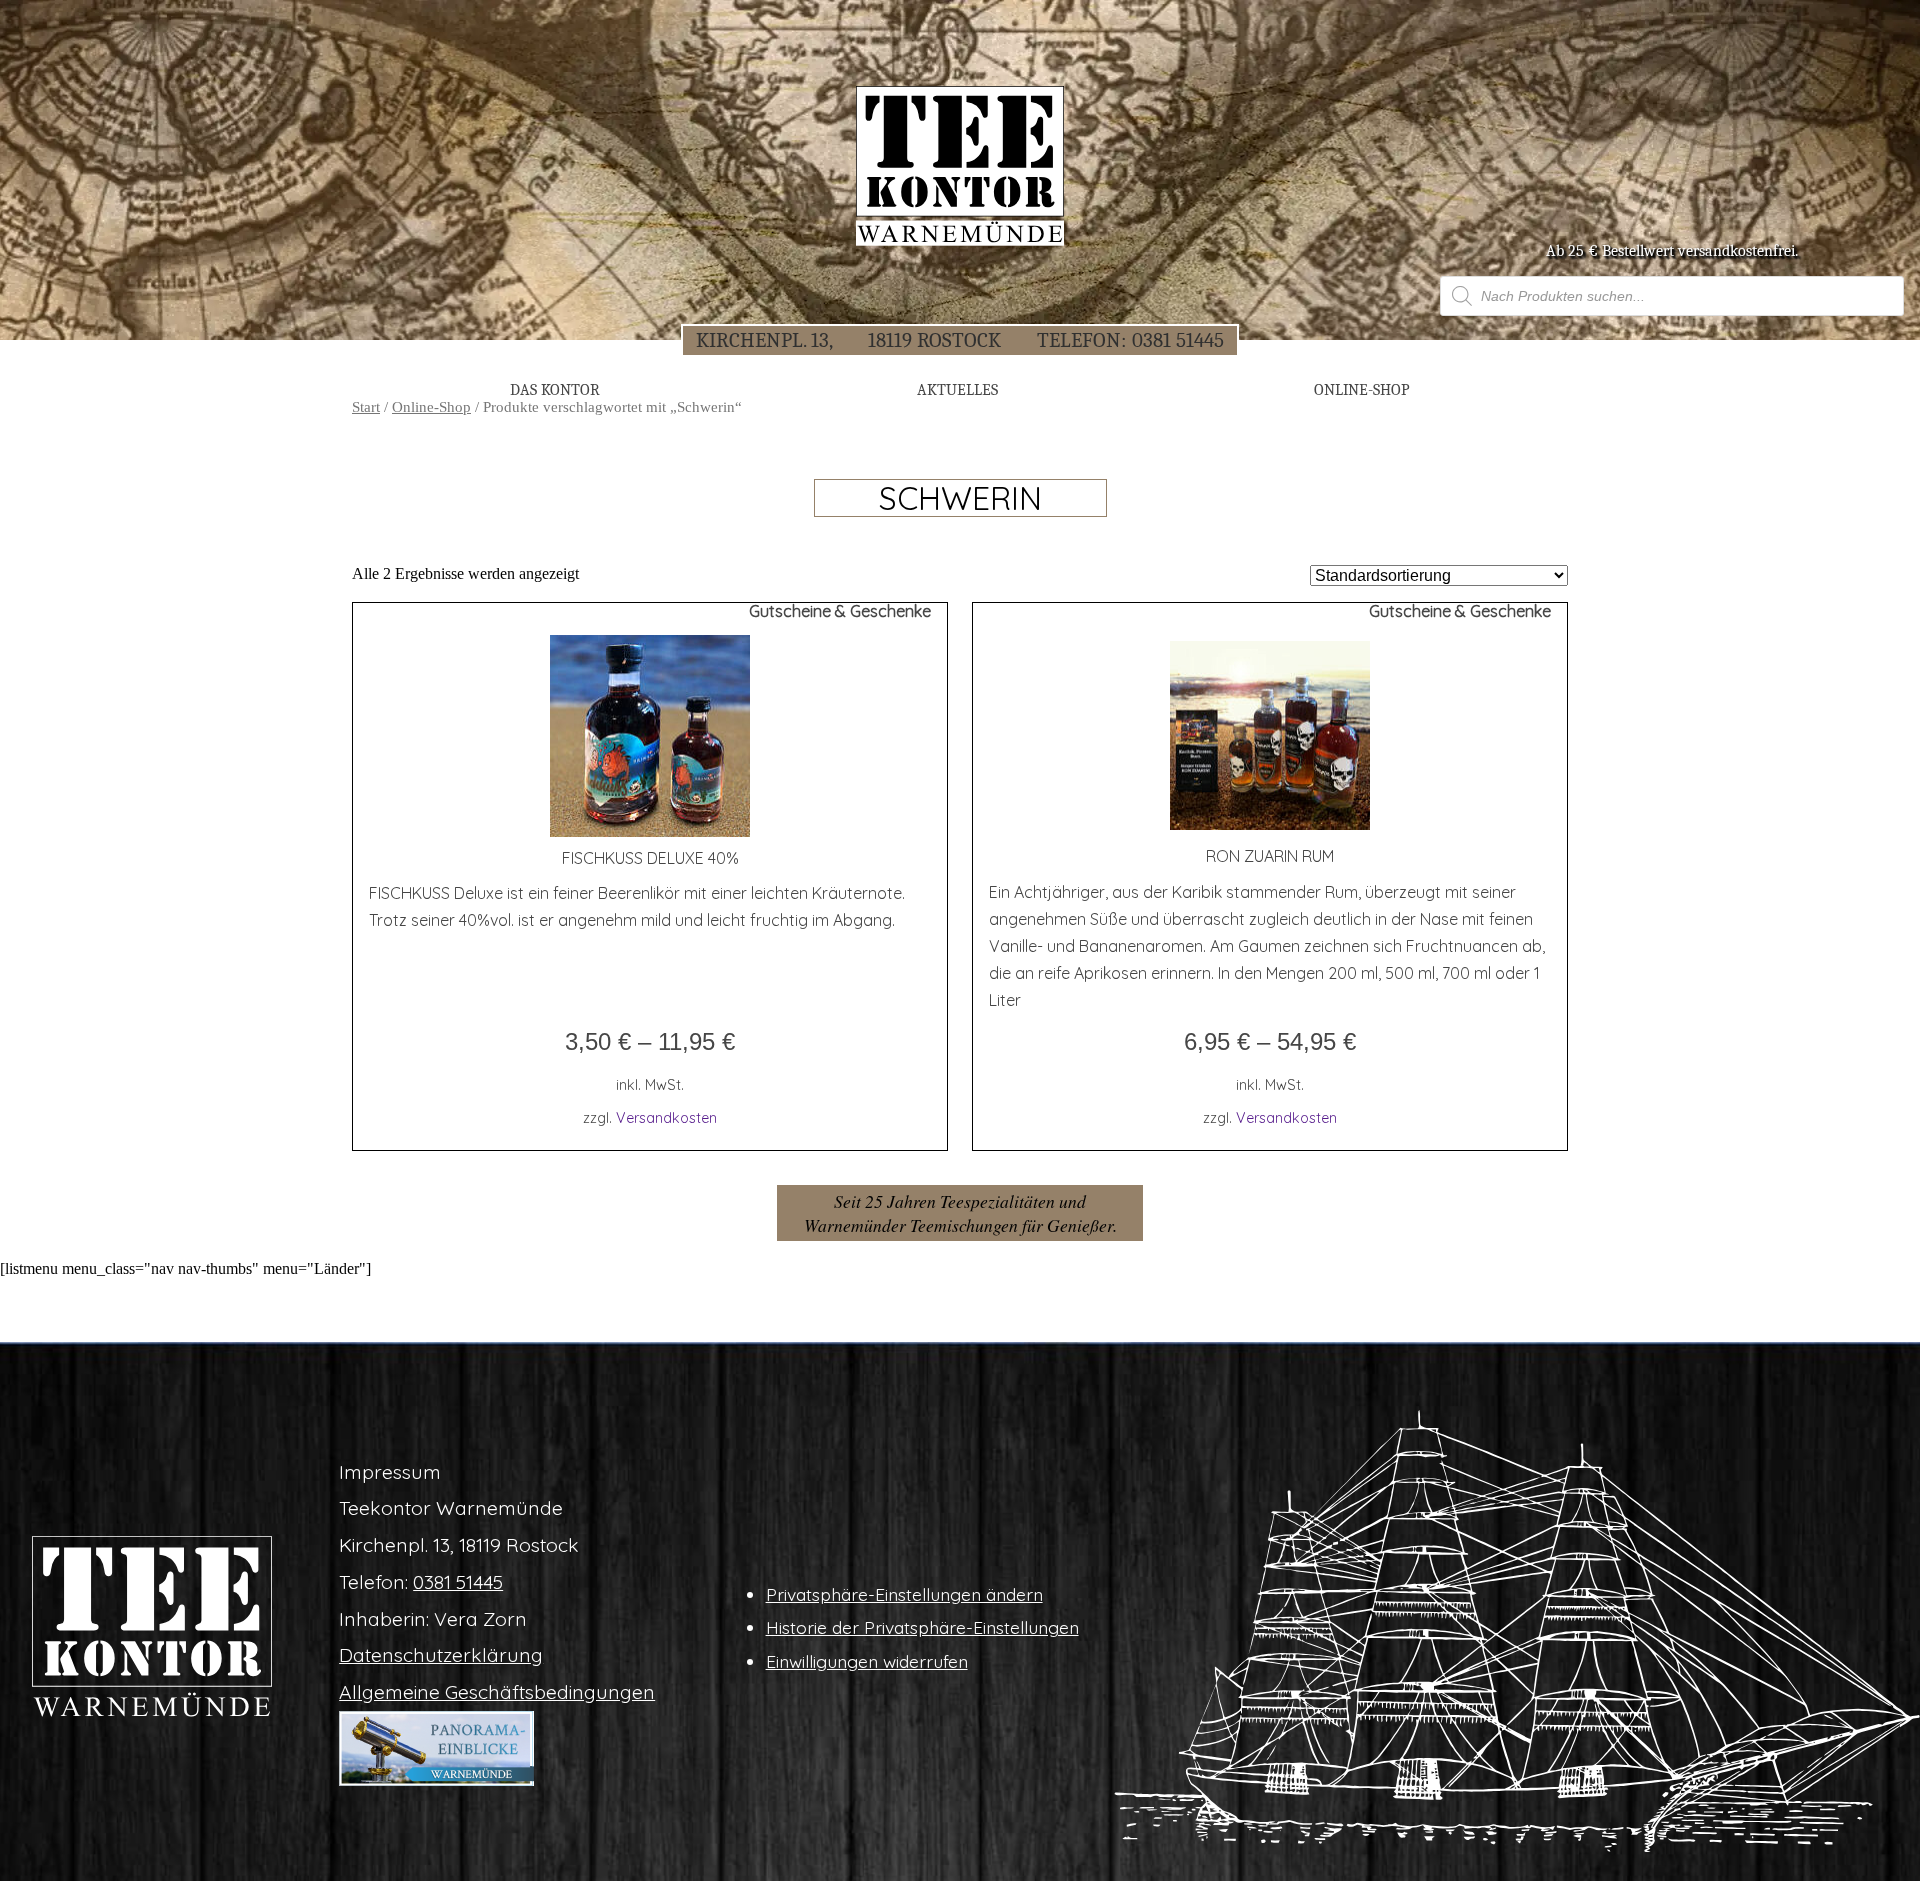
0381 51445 (1178, 340)
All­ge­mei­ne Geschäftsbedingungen (497, 1692)
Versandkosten (666, 1118)
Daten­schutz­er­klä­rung (441, 1655)
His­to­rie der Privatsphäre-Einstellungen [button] (922, 1627)
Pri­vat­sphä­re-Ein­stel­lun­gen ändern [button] (904, 1594)
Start (366, 407)
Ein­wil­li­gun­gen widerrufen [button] (867, 1661)
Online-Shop (431, 407)
